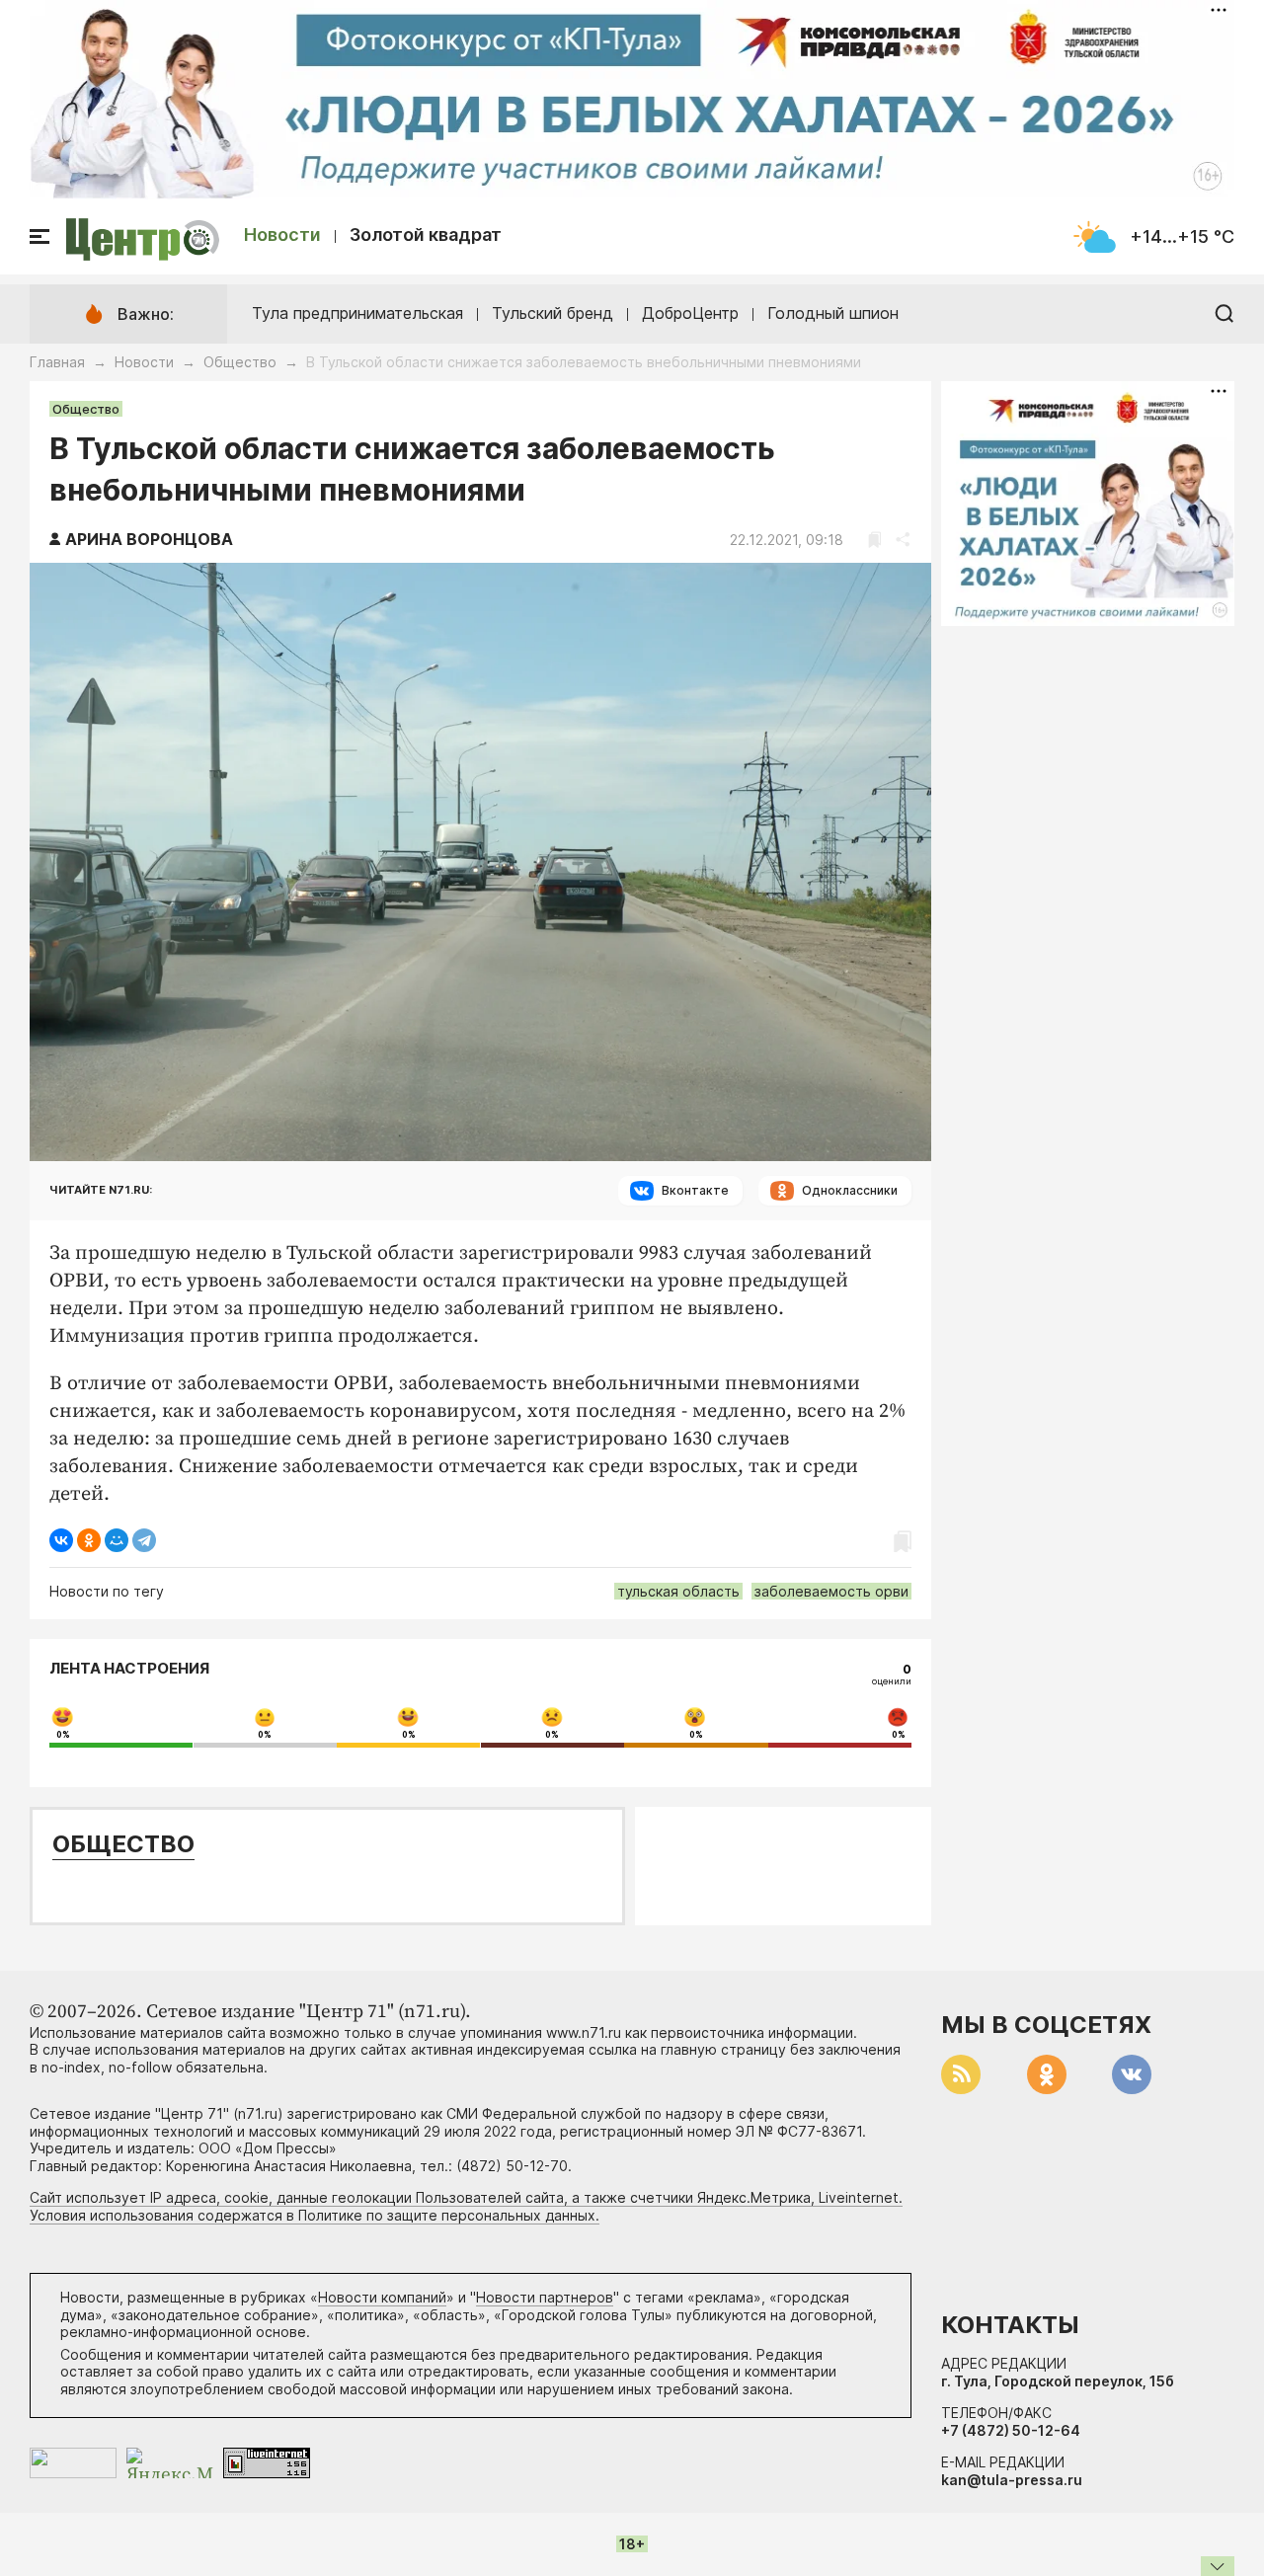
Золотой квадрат (426, 234)
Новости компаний (382, 2297)
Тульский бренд (553, 313)
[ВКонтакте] (61, 1540)
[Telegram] (144, 1540)
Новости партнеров (545, 2297)
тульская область (678, 1591)
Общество (240, 362)
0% (63, 1735)
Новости (282, 234)
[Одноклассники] (89, 1540)
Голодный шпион (833, 313)
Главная (57, 362)
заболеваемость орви (831, 1591)
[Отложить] (874, 540)
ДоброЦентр (690, 313)
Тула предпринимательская (357, 313)
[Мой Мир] (117, 1540)
